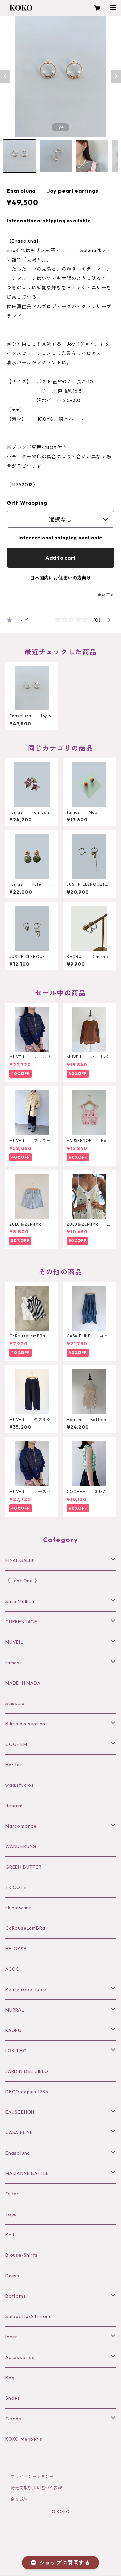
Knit (10, 2235)
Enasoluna (18, 2153)
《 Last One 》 (22, 1581)
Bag (10, 2378)
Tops (11, 2214)
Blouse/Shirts (21, 2255)
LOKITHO (16, 2051)
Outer (12, 2194)
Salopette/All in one (29, 2316)
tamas (13, 1663)
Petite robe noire (26, 1989)
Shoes (13, 2398)
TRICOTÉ (16, 1887)
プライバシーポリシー (32, 2476)
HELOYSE (16, 1949)
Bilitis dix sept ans (27, 1724)
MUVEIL (14, 1642)
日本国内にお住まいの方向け (61, 578)
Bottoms (16, 2296)
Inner (12, 2337)
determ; (15, 1806)
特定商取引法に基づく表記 (37, 2488)
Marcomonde (21, 1826)
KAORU (13, 2030)
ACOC (12, 1969)
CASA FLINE (19, 2132)
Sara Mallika (20, 1601)
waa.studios (20, 1785)
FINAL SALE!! (20, 1560)
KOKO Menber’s (24, 2439)
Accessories (20, 2357)
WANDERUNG (21, 1846)
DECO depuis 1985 (27, 2092)
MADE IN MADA (23, 1683)
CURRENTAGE (21, 1622)
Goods (13, 2419)
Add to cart (61, 558)
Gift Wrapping (27, 503)
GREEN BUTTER (24, 1867)
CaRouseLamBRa (25, 1928)
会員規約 (19, 2499)
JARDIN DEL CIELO (27, 2071)
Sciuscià (15, 1703)
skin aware (18, 1908)
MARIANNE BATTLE (27, 2173)
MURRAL (15, 2010)
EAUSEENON (20, 2112)
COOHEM (16, 1744)
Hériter (14, 1765)
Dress (12, 2276)
